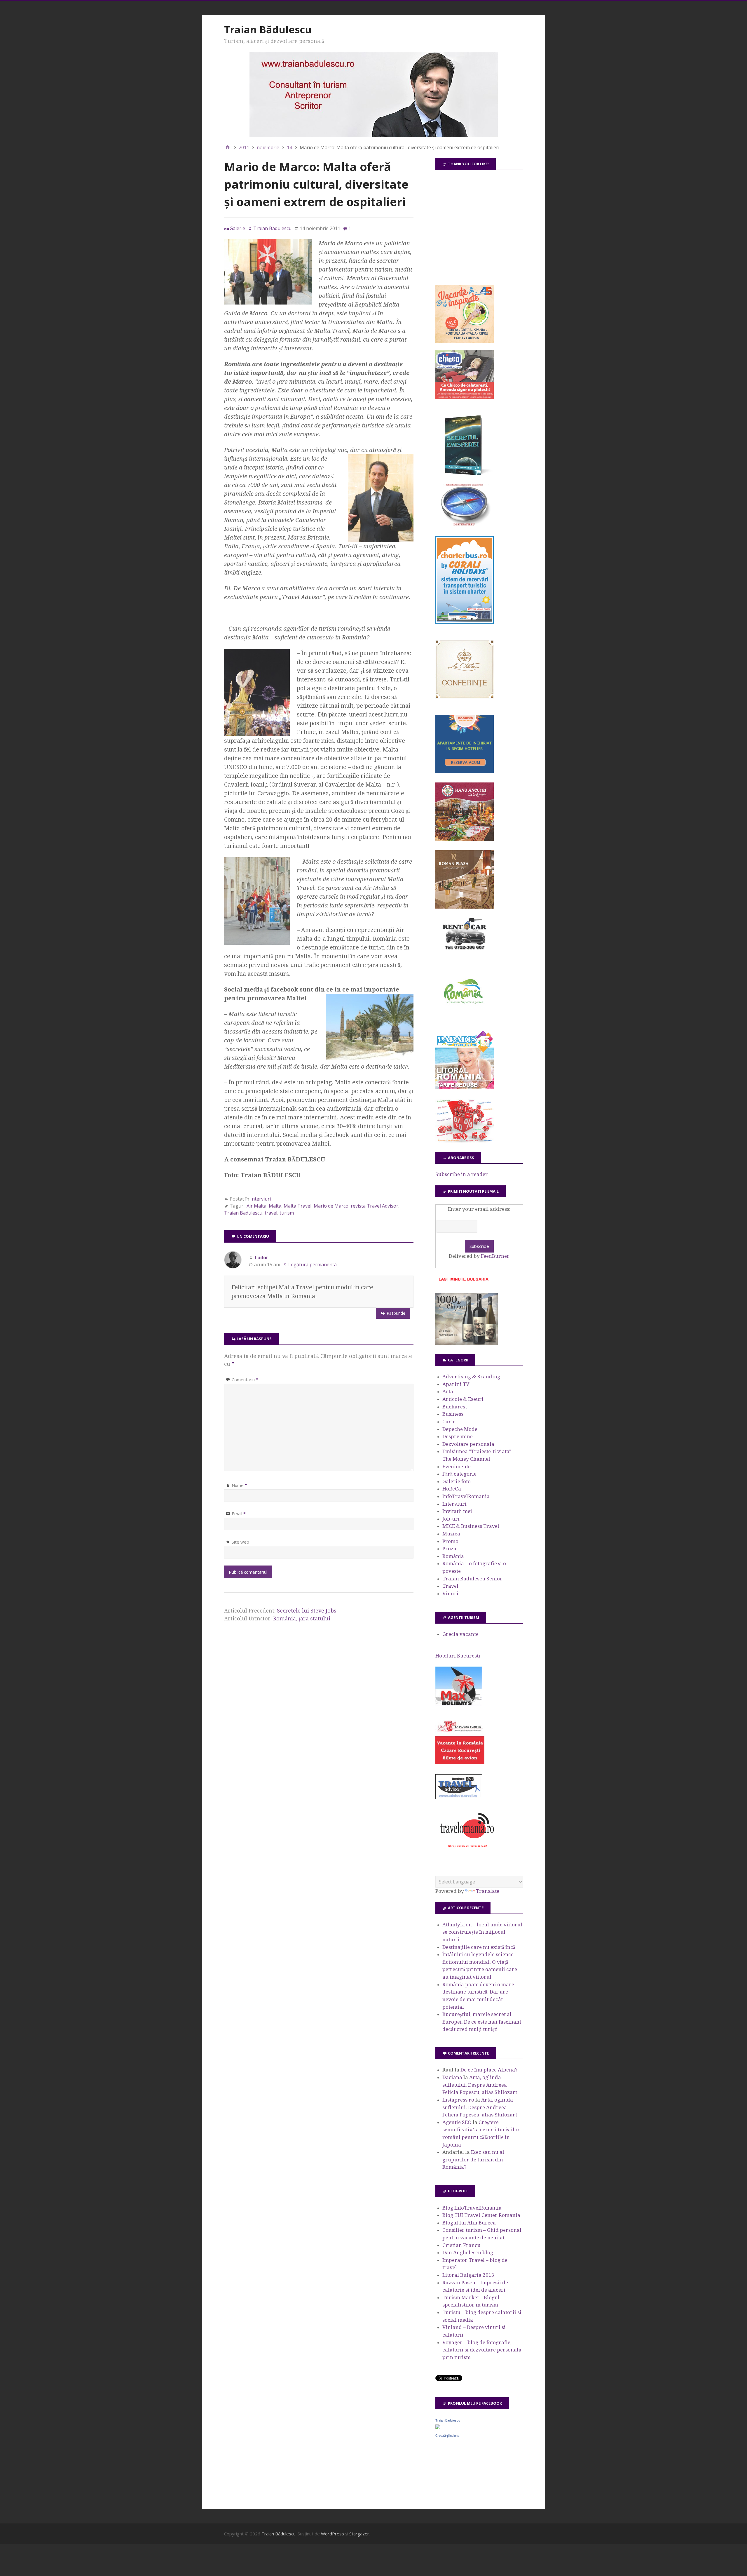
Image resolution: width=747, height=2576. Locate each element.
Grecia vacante (460, 1634)
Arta (448, 1392)
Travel (450, 1586)
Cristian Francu (461, 2245)
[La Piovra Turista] (460, 1763)
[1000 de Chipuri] (467, 1343)
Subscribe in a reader (462, 1174)
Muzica (451, 1534)
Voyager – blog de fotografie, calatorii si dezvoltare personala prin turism (482, 2350)
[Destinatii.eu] (465, 525)
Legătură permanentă (313, 1264)
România (453, 1556)
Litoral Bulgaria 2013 (468, 2275)
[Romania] (465, 1020)
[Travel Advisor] (459, 1798)
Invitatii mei (457, 1511)
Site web (240, 1542)
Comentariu (245, 1380)
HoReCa (452, 1489)
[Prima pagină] (228, 147)
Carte (449, 1422)
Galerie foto (457, 1481)
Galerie (237, 228)
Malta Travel (297, 1206)
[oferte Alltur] (465, 1141)
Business (453, 1414)
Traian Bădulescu (268, 29)
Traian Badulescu (243, 1213)
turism (287, 1213)
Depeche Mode (460, 1429)
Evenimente (457, 1467)
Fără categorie (459, 1474)
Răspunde (396, 1313)
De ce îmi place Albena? (489, 2070)
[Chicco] (465, 397)
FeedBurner (495, 1256)
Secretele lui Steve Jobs (307, 1611)
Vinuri (450, 1594)
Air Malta (256, 1206)
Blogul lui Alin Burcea (469, 2223)
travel (271, 1213)
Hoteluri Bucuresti (458, 1656)
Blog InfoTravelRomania (472, 2208)
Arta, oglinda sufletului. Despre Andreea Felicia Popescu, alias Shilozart (480, 2085)
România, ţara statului (302, 1619)
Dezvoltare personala (468, 1444)
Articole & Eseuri (463, 1399)
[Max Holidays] (459, 1704)
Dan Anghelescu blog (468, 2253)
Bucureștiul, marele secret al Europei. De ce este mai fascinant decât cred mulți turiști (482, 2022)
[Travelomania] (467, 1851)
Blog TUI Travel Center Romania (481, 2215)
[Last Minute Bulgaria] (463, 1282)
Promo (450, 1541)
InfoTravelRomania (466, 1496)
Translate (488, 1891)
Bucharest (455, 1407)
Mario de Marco (331, 1206)
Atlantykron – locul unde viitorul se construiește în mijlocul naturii (482, 1932)
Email (239, 1514)
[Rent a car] (465, 952)
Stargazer (359, 2534)
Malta (275, 1206)
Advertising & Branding (471, 1377)
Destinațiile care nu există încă (479, 1947)
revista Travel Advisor (375, 1206)
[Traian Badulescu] (438, 2427)
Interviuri (261, 1199)
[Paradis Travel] (465, 1088)
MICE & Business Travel (471, 1526)
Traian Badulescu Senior (472, 1579)
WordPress (333, 2534)
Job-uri (451, 1519)
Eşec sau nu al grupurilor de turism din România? (473, 2160)
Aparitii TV (456, 1384)
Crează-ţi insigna (447, 2436)
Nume (239, 1485)
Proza (449, 1549)
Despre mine (458, 1436)
